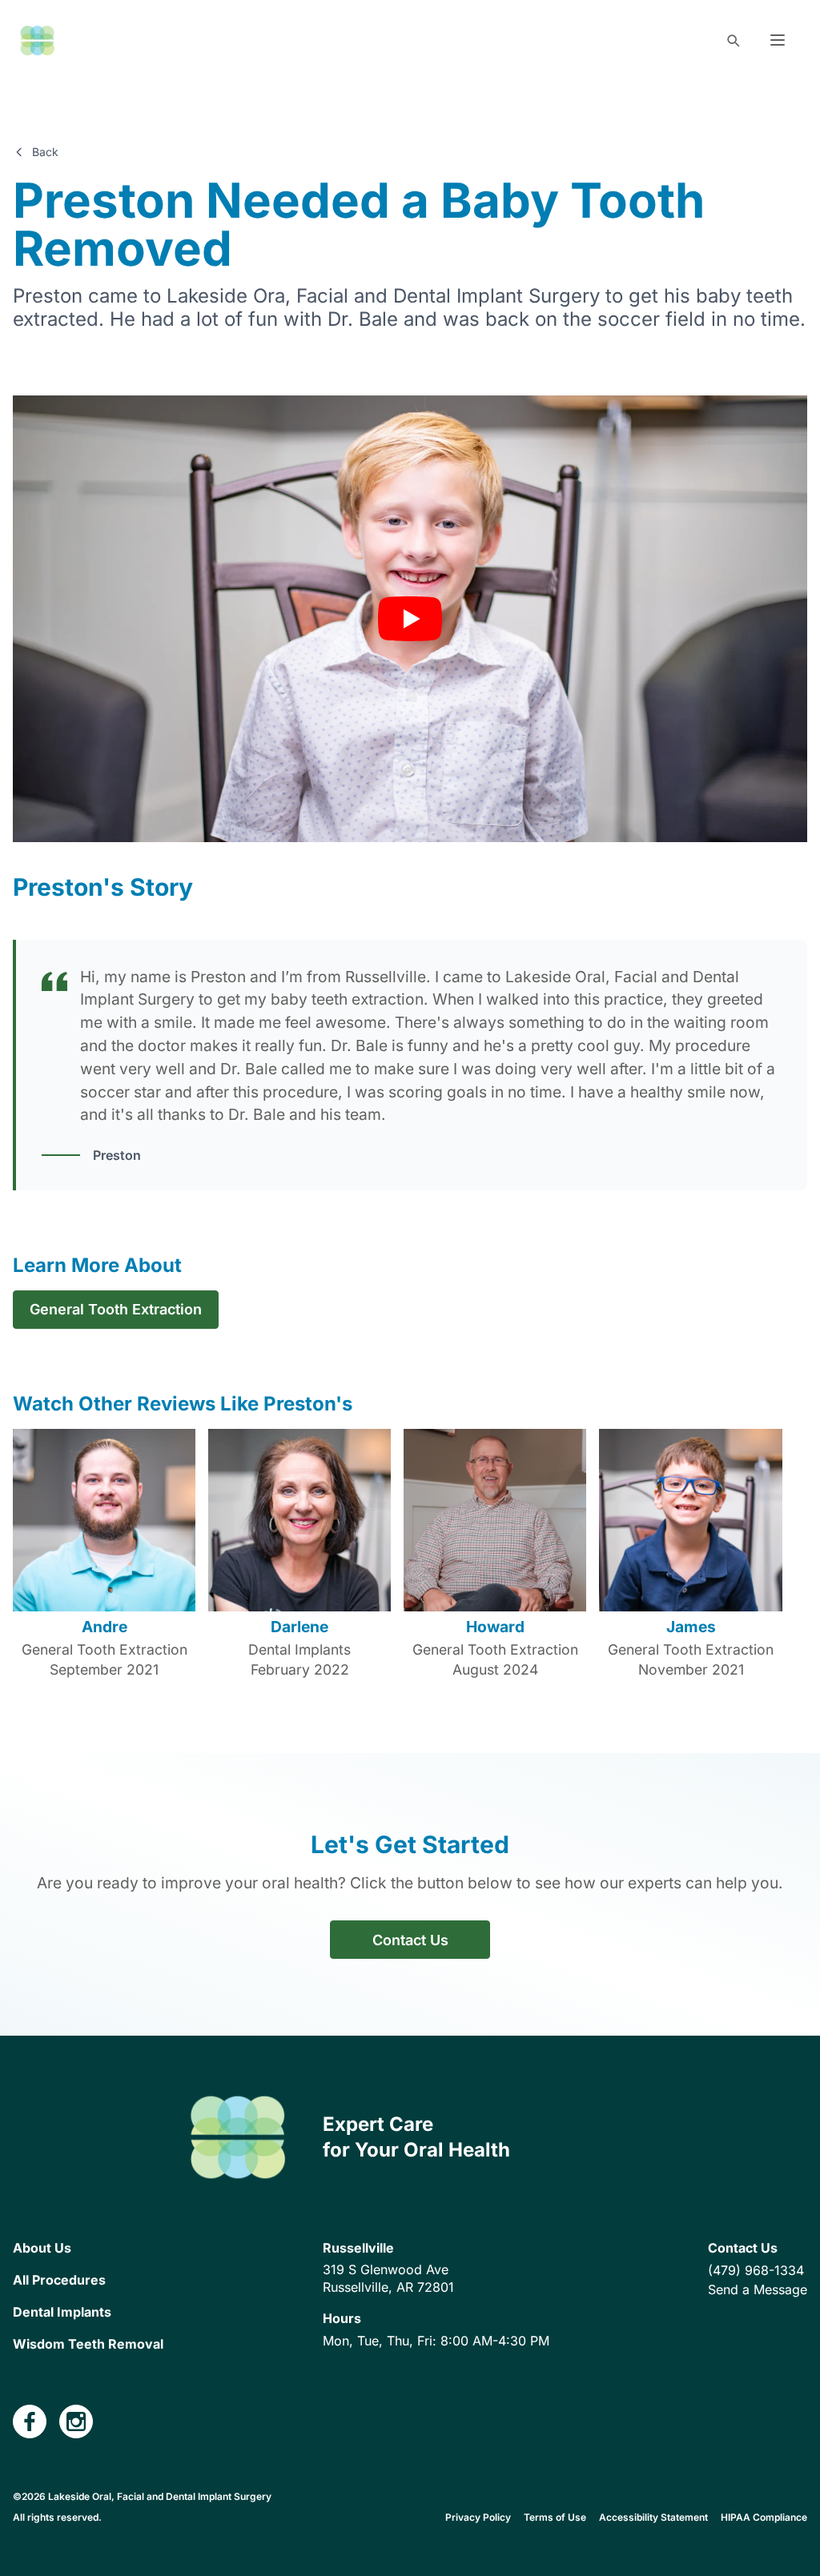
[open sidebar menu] (778, 40)
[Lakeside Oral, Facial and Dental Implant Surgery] (37, 40)
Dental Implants (62, 2312)
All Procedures (59, 2280)
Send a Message (758, 2289)
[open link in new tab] (30, 2422)
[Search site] (733, 40)
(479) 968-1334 (756, 2270)
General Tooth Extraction (116, 1309)
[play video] (410, 619)
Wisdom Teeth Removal (88, 2344)
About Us (42, 2248)
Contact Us (410, 1940)
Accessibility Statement (653, 2517)
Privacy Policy (478, 2517)
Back (45, 152)
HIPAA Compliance (764, 2517)
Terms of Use (555, 2517)
